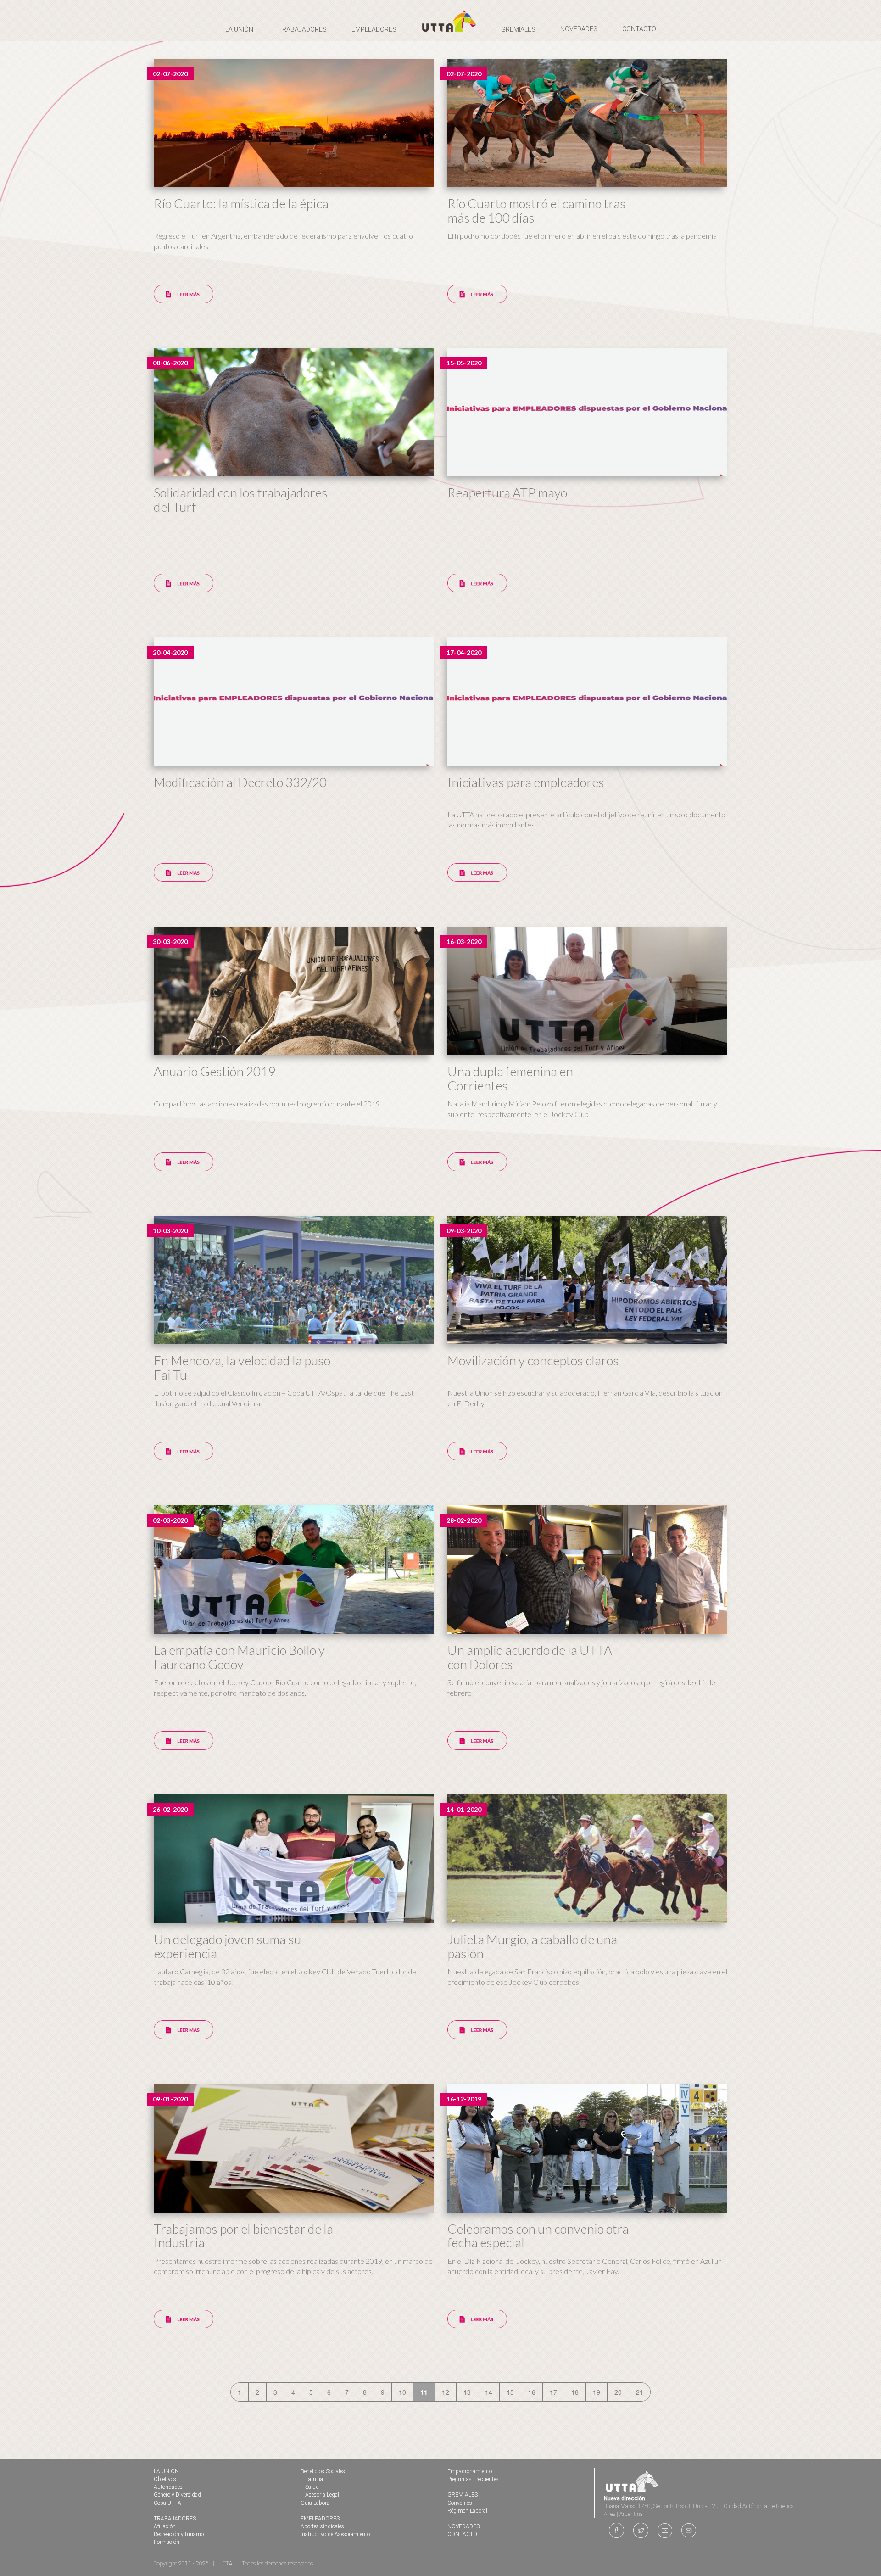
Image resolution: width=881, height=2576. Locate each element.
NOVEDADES (579, 29)
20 (618, 2392)
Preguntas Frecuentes (473, 2479)
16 (532, 2392)
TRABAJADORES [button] (302, 29)
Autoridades (168, 2487)
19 (597, 2392)
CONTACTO (639, 29)
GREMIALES (463, 2495)
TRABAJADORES (175, 2519)
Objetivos (165, 2479)
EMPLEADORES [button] (374, 29)
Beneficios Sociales (323, 2471)
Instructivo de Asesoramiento (335, 2534)
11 (424, 2392)
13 (467, 2392)
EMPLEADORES (320, 2519)
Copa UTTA (167, 2503)
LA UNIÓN (166, 2471)
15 (510, 2392)
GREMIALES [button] (518, 29)
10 (402, 2392)
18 (575, 2392)
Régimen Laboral (467, 2511)
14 (489, 2392)
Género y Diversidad (177, 2495)
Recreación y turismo (179, 2534)
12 (446, 2392)
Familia (314, 2479)
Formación (167, 2542)
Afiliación (165, 2526)
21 (640, 2392)
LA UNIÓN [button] (239, 29)
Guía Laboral (316, 2503)
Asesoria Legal (322, 2495)
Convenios (460, 2503)
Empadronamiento (470, 2471)
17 (553, 2392)
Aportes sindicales (322, 2526)
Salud (312, 2487)
